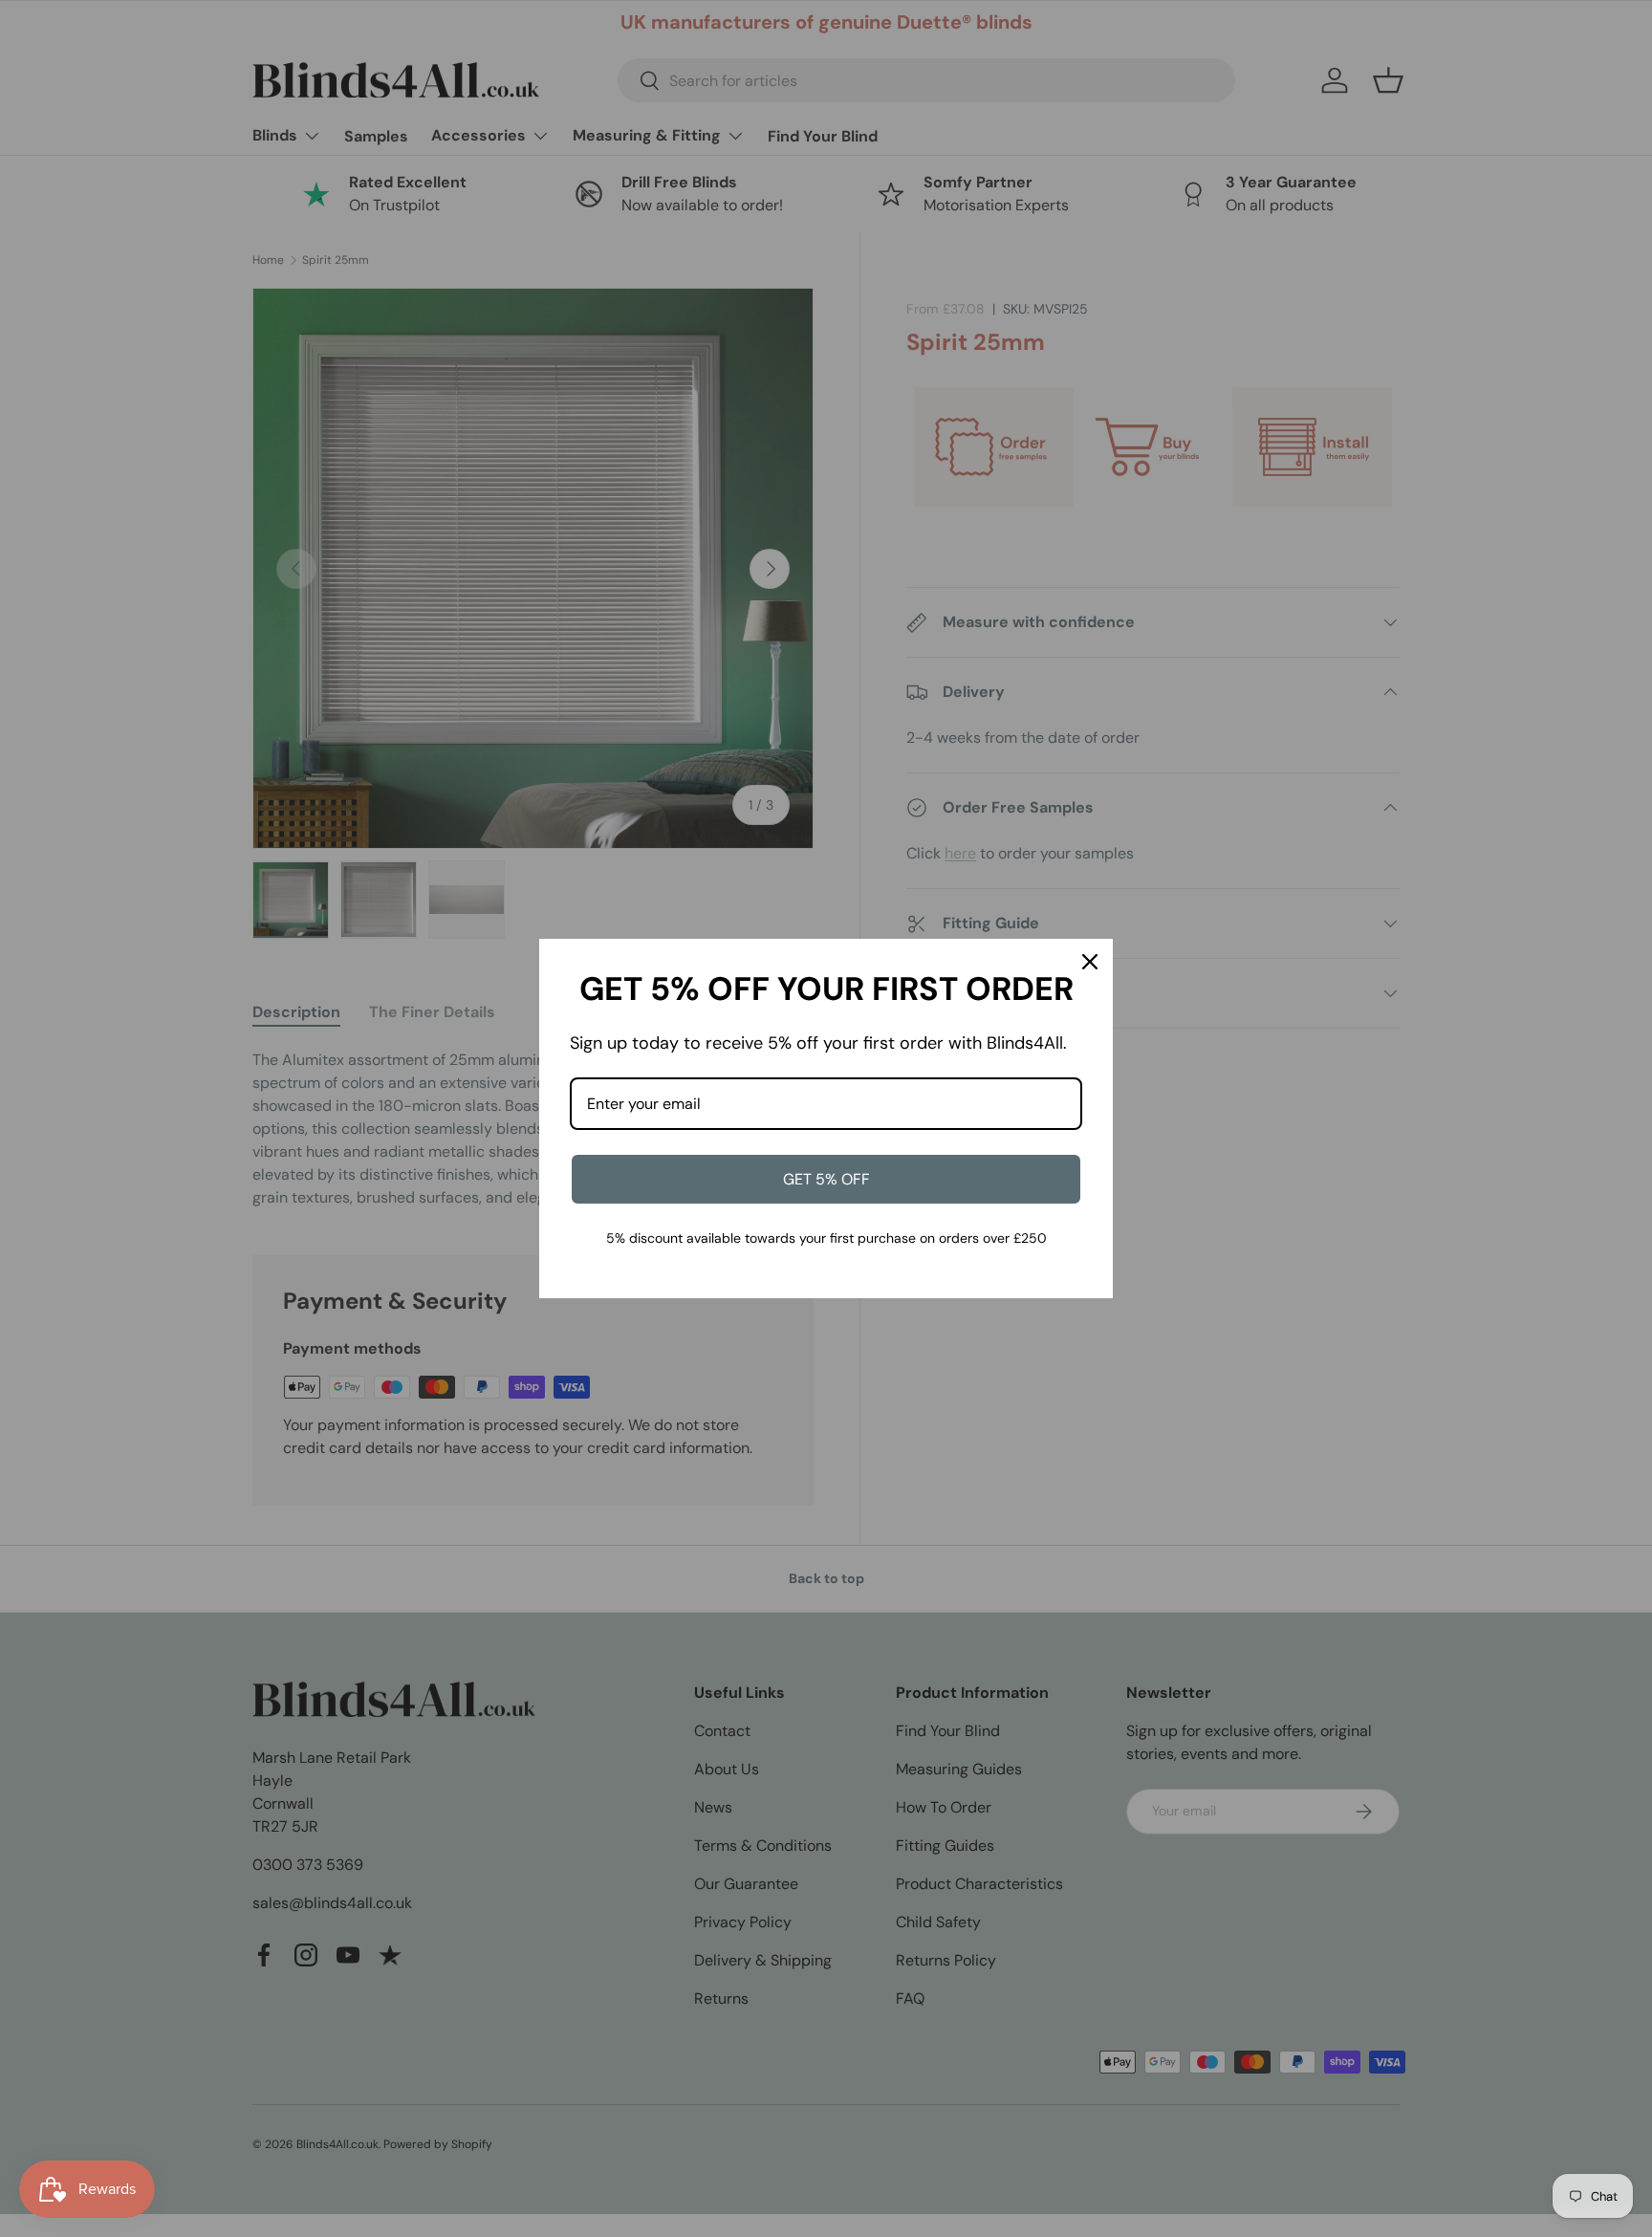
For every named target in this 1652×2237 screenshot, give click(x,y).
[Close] (1090, 962)
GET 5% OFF (826, 1179)
